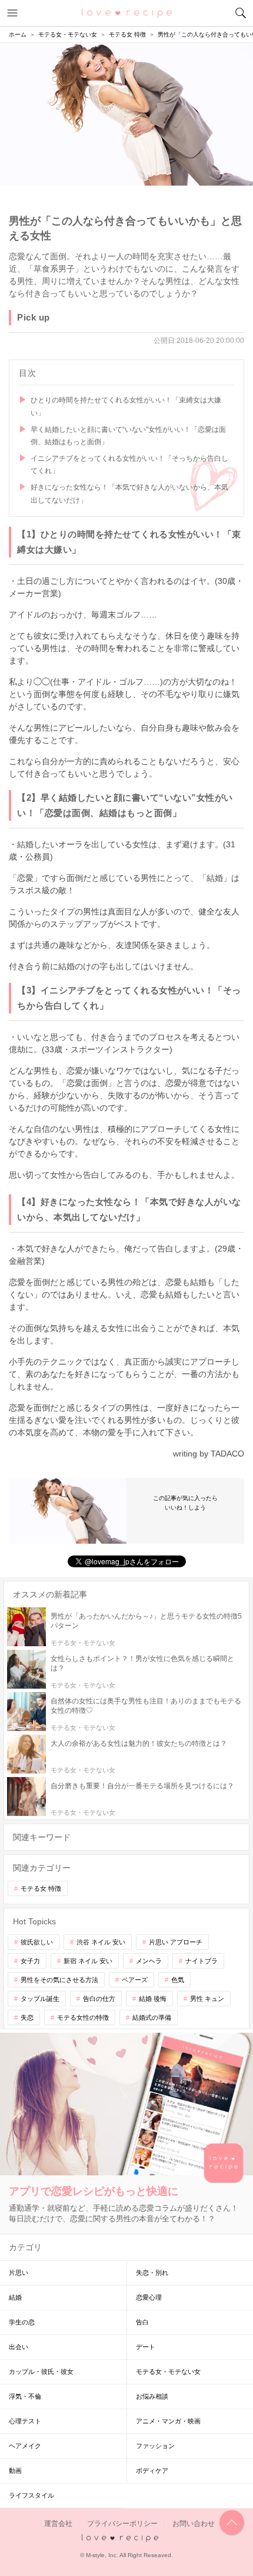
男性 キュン (207, 1999)
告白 (142, 2322)
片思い (19, 2273)
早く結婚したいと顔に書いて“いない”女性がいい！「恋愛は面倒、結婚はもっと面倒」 (128, 436)
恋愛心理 (149, 2297)
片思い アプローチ (176, 1942)
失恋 (27, 2017)
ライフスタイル (31, 2495)
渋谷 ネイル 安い (101, 1942)
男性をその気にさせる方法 (59, 1980)
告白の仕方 (99, 1999)
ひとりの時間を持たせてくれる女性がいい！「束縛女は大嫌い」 (126, 407)
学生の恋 (22, 2322)
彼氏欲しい (37, 1942)
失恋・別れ (152, 2273)
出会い (19, 2347)
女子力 (30, 1961)
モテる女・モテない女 (168, 2372)
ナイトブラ (202, 1961)
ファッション (155, 2446)
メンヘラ (149, 1961)
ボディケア (152, 2471)
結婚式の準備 (152, 2017)
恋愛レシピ (127, 12)
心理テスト (25, 2421)
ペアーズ (135, 1980)
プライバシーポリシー (122, 2524)
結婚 (15, 2297)
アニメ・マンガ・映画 (168, 2421)
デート (146, 2347)
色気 (178, 1980)
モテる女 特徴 (41, 1888)
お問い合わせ (194, 2524)
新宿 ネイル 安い (88, 1961)
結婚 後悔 (153, 1999)
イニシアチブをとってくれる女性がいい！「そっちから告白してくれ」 (129, 465)
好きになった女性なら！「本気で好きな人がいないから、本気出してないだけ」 (129, 494)
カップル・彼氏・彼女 (41, 2372)
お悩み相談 (152, 2396)
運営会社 (58, 2524)
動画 (15, 2471)
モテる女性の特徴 (83, 2017)
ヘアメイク (25, 2446)
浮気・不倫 (25, 2396)
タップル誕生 (40, 1999)
